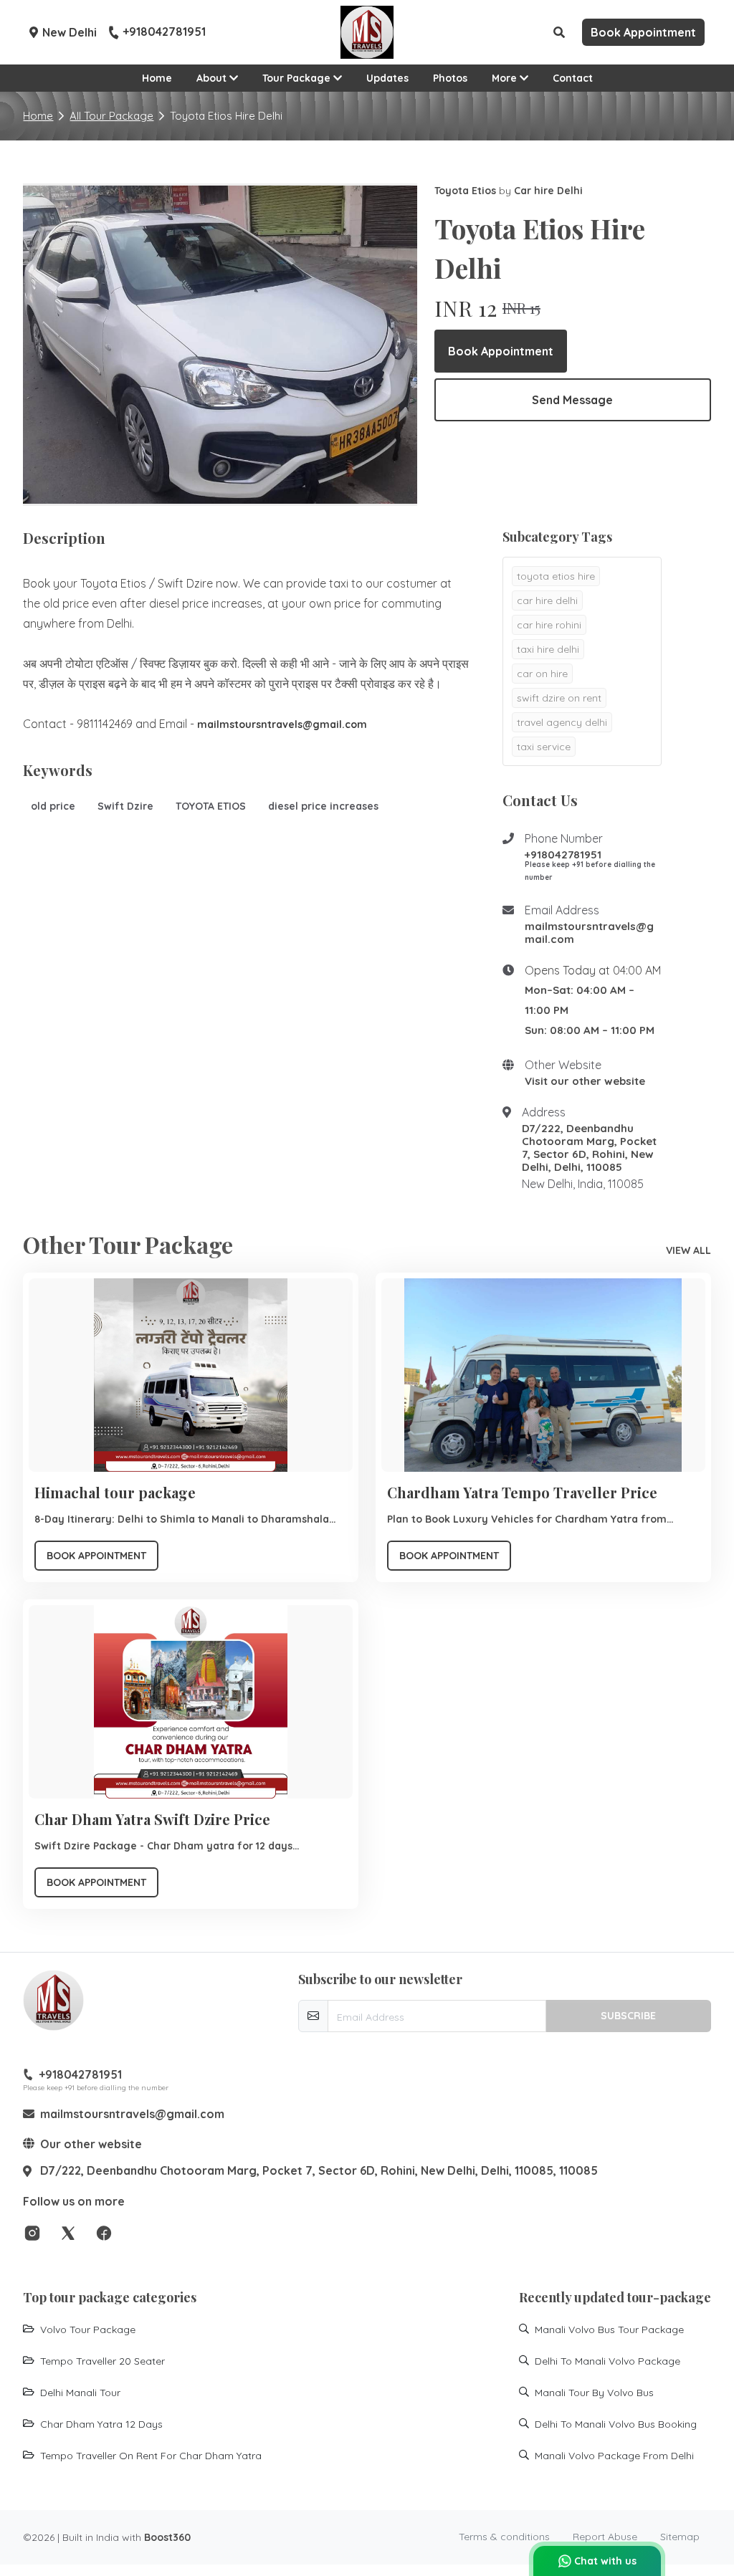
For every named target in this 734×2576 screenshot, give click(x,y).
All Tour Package (111, 116)
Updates (387, 78)
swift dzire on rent (559, 698)
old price (53, 806)
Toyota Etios (465, 191)
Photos (450, 78)
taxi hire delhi (548, 649)
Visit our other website (585, 1081)
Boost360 (167, 2537)
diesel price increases (323, 806)
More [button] (506, 78)
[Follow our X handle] (68, 2232)
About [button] (213, 78)
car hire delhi (547, 600)
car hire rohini (549, 625)
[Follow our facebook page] (104, 2232)
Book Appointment (501, 351)
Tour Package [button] (298, 78)
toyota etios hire (556, 576)
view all (688, 1250)
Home (157, 78)
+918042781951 (164, 32)
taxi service (544, 747)
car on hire (542, 674)
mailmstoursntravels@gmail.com (589, 933)
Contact (573, 78)
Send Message (572, 400)
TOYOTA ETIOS (211, 806)
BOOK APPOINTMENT (96, 1556)
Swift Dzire (125, 806)
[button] (559, 32)
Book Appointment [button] (643, 32)
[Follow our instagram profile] (32, 2232)
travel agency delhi (562, 722)
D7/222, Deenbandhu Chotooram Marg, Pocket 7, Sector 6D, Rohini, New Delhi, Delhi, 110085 (589, 1148)
